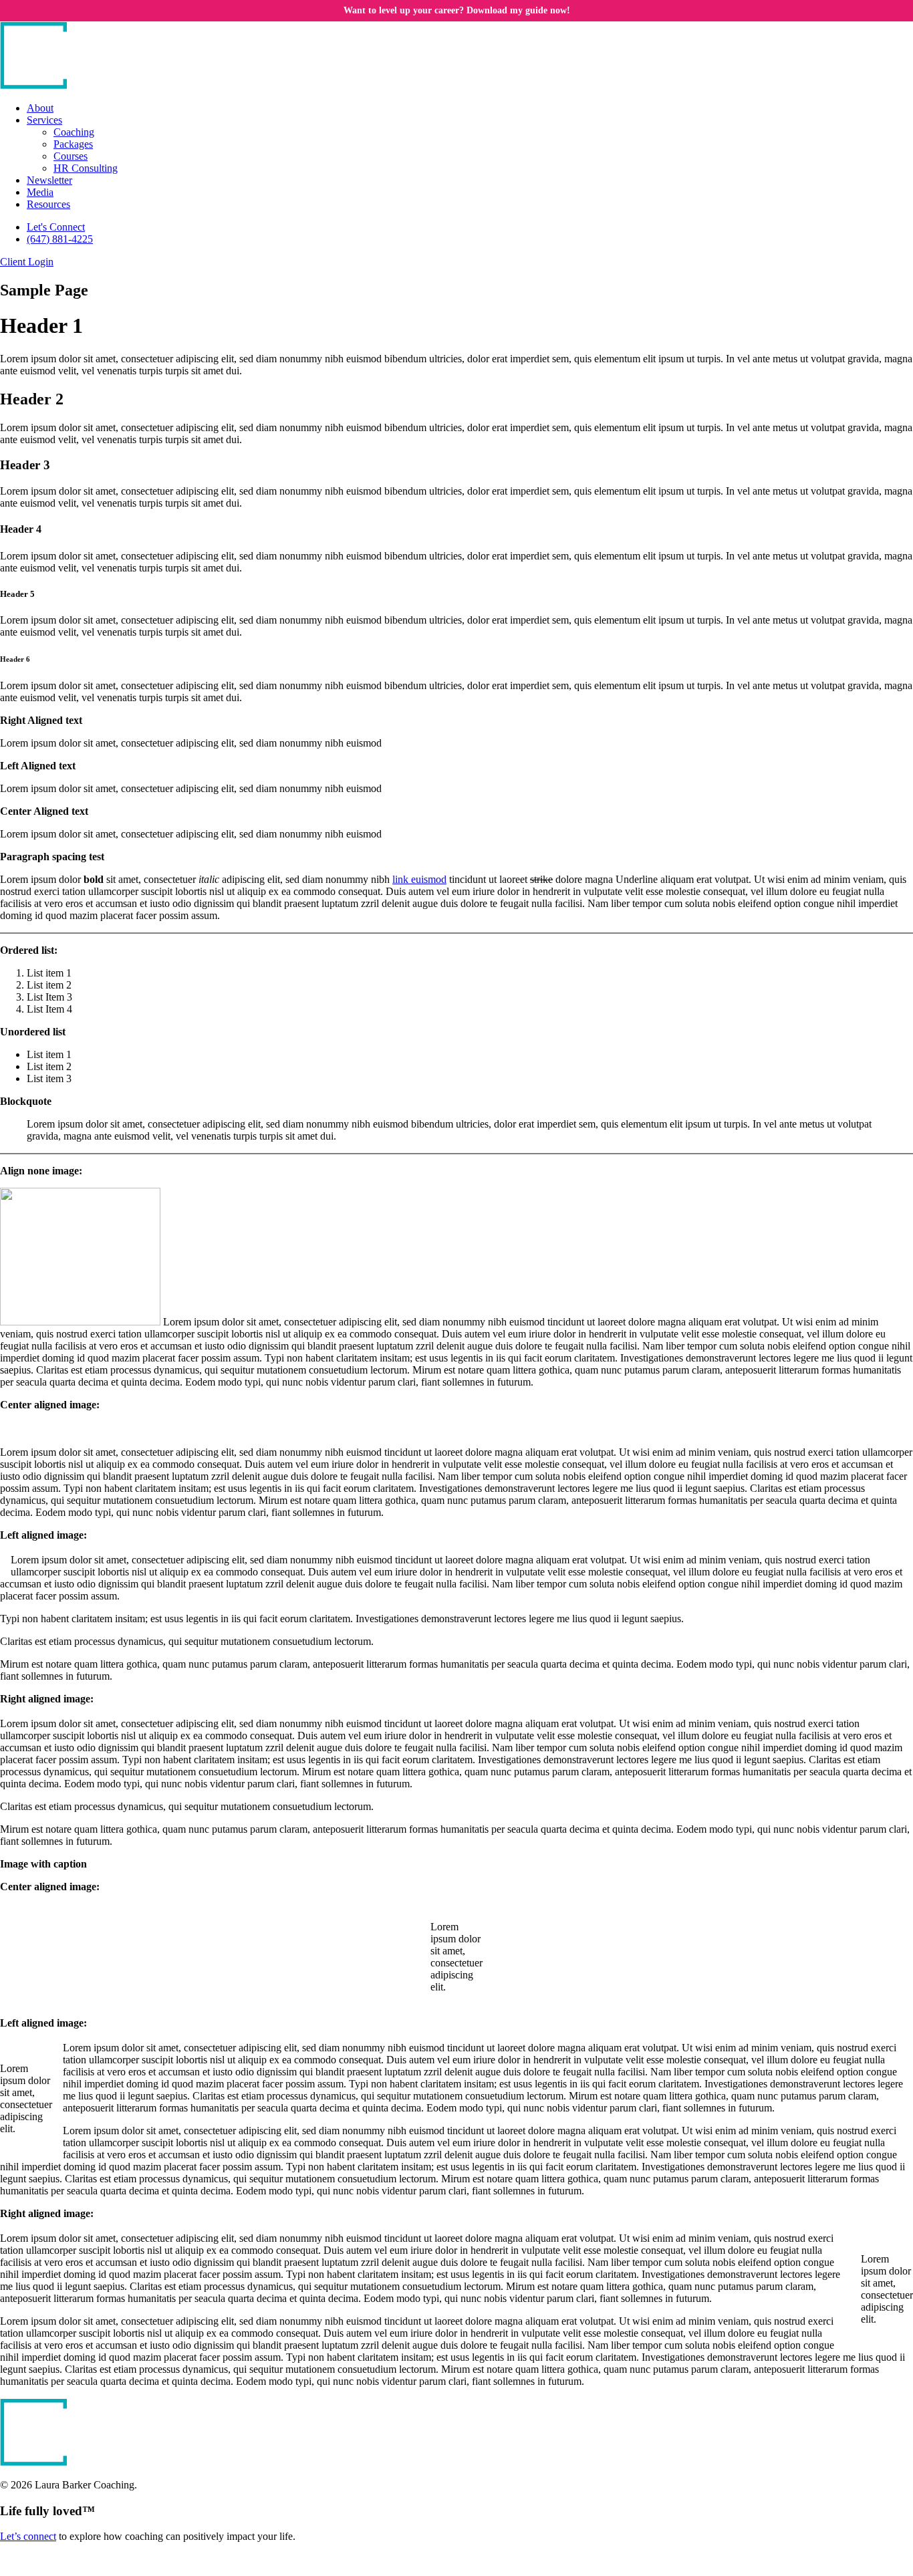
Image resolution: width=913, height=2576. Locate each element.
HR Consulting (86, 168)
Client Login (27, 262)
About (40, 108)
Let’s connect (28, 2536)
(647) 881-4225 (60, 239)
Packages (73, 144)
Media (40, 192)
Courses (71, 156)
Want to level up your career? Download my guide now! (457, 10)
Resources (48, 204)
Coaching (74, 132)
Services (44, 120)
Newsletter (49, 180)
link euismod (419, 879)
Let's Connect (56, 227)
